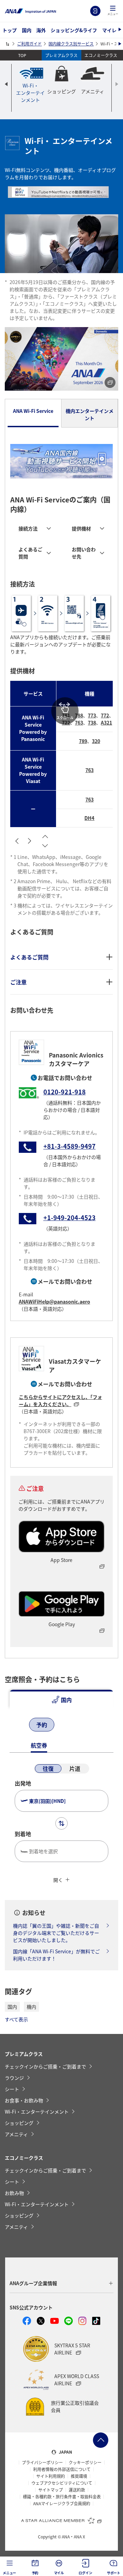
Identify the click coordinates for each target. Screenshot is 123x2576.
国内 (27, 30)
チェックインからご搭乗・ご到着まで (45, 2066)
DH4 (89, 818)
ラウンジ (14, 2078)
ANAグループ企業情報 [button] (33, 2283)
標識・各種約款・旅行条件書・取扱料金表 (62, 2497)
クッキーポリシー (85, 2463)
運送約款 (77, 2490)
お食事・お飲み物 (24, 2100)
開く (58, 1880)
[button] (113, 11)
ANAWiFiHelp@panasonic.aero (54, 1302)
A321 (106, 723)
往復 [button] (48, 1768)
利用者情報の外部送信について (62, 2469)
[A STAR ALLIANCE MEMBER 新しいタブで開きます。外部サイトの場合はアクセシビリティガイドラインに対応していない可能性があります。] (61, 2520)
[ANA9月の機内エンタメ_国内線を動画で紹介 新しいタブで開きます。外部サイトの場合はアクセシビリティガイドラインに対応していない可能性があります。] (61, 359)
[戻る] (16, 1725)
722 (66, 723)
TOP (22, 55)
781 (66, 715)
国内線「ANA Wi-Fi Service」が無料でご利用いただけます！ (56, 1955)
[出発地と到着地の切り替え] (61, 1823)
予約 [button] (35, 2573)
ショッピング (19, 2123)
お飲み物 (14, 2193)
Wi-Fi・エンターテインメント (37, 2112)
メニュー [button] (9, 2573)
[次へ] (72, 1725)
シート (12, 2089)
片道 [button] (75, 1768)
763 (79, 723)
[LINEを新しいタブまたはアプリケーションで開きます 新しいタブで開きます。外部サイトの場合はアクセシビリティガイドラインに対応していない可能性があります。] (69, 2321)
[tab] (33, 413)
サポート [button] (114, 2573)
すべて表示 (16, 2019)
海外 (41, 30)
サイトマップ (51, 2490)
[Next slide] (117, 84)
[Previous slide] (6, 84)
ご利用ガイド (29, 44)
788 (79, 715)
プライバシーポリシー (42, 2463)
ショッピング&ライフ (74, 30)
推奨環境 (79, 2476)
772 (105, 715)
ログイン (95, 11)
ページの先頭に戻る (101, 2440)
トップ (10, 30)
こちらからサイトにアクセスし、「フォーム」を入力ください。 (60, 1400)
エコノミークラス (101, 55)
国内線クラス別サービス (71, 44)
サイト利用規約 (51, 2476)
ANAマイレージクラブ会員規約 (62, 2504)
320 (96, 741)
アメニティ (16, 2134)
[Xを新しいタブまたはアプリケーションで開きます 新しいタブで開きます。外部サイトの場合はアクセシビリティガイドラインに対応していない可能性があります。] (41, 2321)
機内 (31, 2007)
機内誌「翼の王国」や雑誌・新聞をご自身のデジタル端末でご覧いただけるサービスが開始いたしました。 (56, 1933)
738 (92, 723)
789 (83, 741)
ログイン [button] (85, 2573)
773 (92, 715)
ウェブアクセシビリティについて (62, 2483)
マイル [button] (59, 2573)
